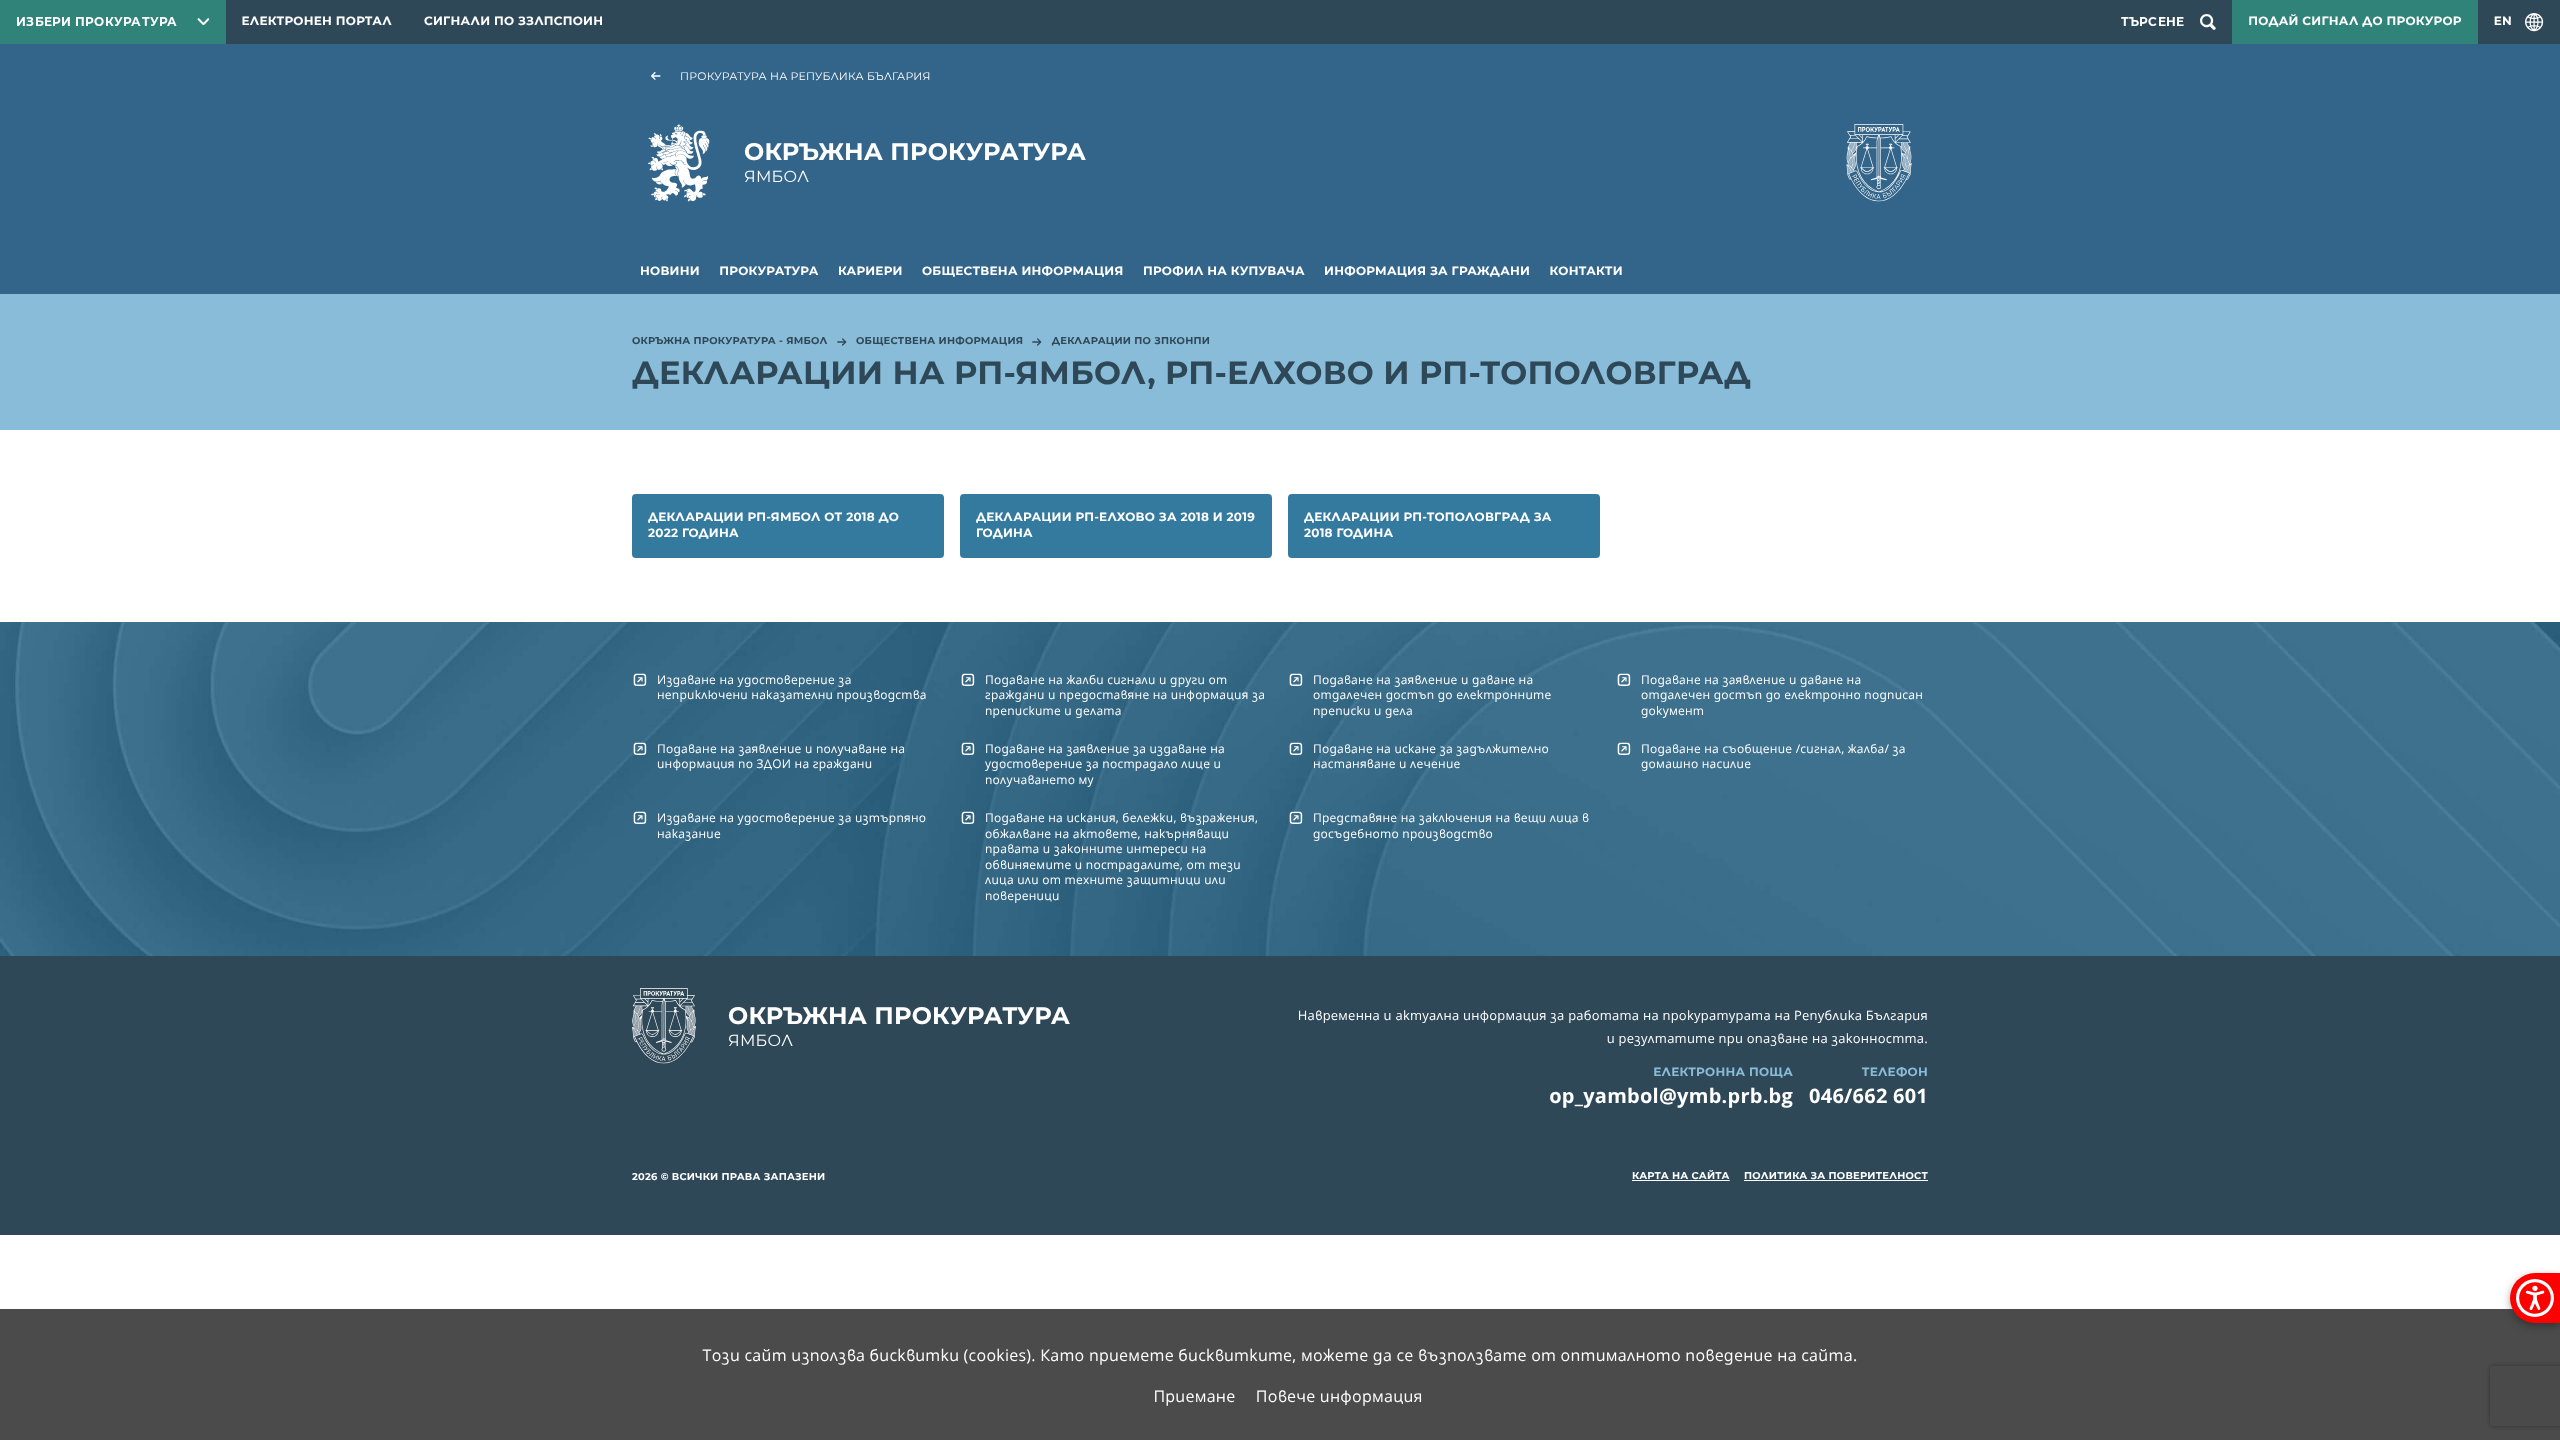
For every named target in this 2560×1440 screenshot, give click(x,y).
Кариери (870, 271)
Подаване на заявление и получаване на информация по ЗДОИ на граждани (781, 756)
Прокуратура (768, 271)
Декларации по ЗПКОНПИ (1131, 342)
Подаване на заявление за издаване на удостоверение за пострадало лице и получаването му (1105, 764)
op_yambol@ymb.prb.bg (1671, 1095)
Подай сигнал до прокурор (2354, 21)
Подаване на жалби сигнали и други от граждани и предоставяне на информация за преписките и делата (1125, 695)
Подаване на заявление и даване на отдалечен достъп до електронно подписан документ (1782, 695)
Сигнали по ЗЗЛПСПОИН (513, 21)
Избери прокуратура (97, 21)
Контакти (1586, 271)
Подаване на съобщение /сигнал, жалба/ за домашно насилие (1773, 756)
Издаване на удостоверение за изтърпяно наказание (791, 825)
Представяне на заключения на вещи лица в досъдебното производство (1451, 825)
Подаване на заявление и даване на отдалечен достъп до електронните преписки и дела (1432, 695)
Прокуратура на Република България (805, 76)
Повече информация (1339, 1396)
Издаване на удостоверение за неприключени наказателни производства (792, 687)
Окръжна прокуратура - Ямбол (730, 342)
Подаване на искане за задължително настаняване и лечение (1431, 756)
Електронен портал (317, 21)
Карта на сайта (1681, 1176)
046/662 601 (1868, 1095)
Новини (670, 271)
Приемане (1194, 1396)
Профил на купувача (1224, 271)
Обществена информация (1023, 271)
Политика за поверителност (1836, 1176)
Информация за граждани (1427, 271)
